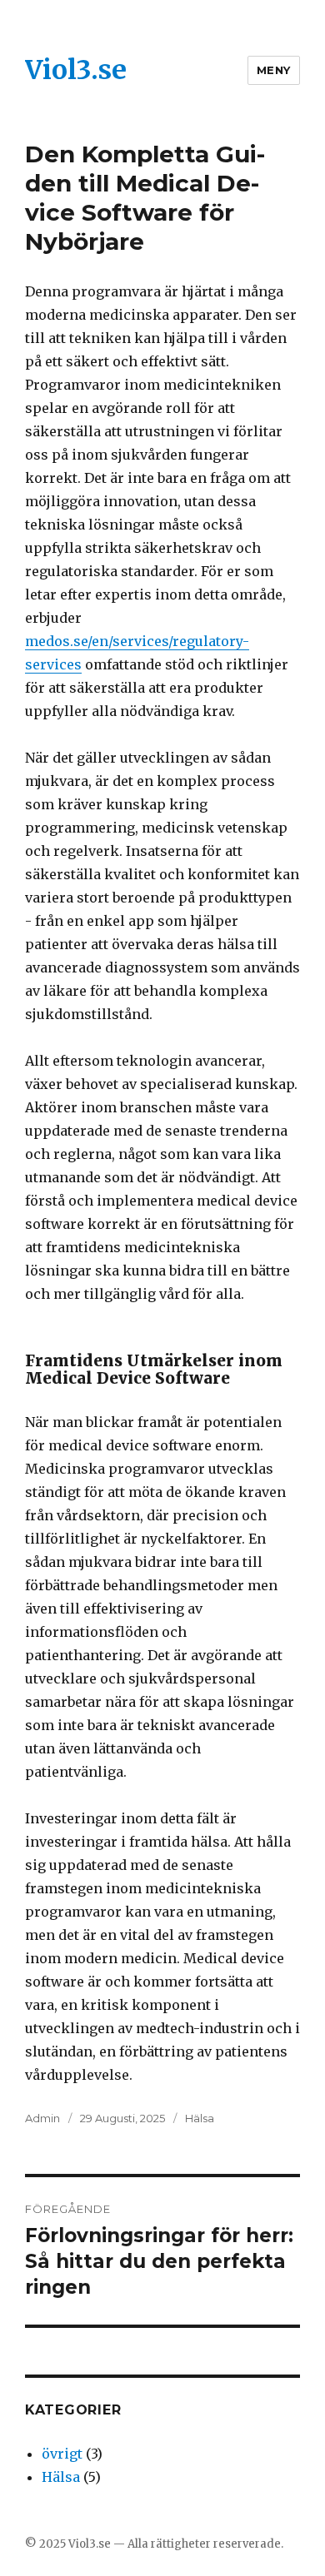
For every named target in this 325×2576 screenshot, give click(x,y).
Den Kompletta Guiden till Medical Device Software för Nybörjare (145, 198)
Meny (274, 70)
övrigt (62, 2454)
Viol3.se (76, 70)
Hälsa (200, 2118)
